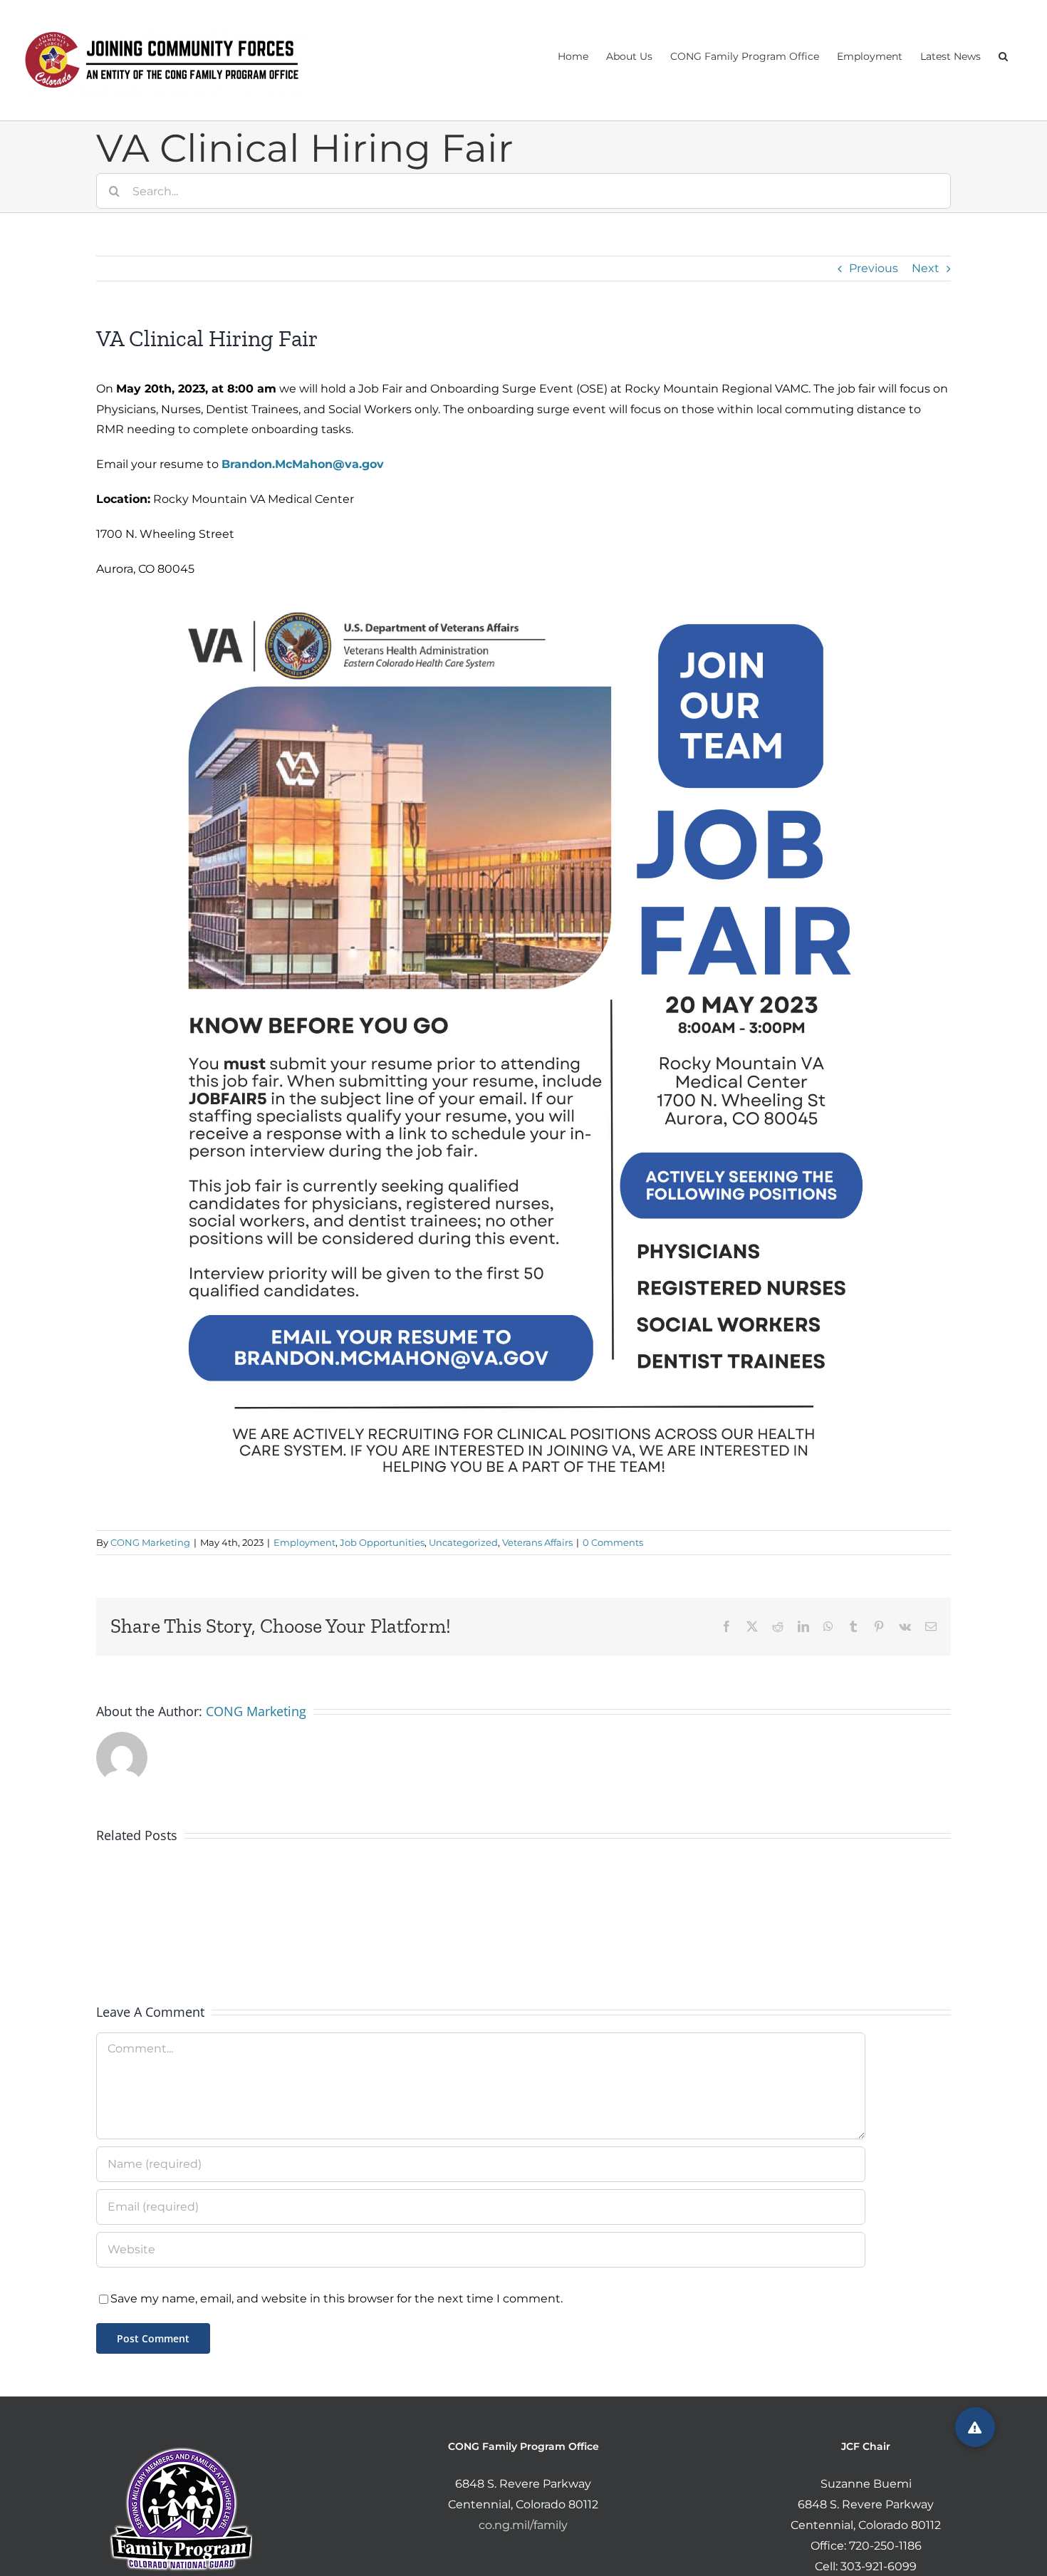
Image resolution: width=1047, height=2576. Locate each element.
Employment (304, 1542)
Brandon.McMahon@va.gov (303, 464)
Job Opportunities (382, 1542)
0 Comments (613, 1542)
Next (926, 268)
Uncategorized (463, 1542)
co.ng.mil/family (523, 2525)
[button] (1003, 55)
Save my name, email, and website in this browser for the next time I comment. (337, 2299)
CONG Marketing (150, 1542)
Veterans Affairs (537, 1542)
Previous (874, 268)
